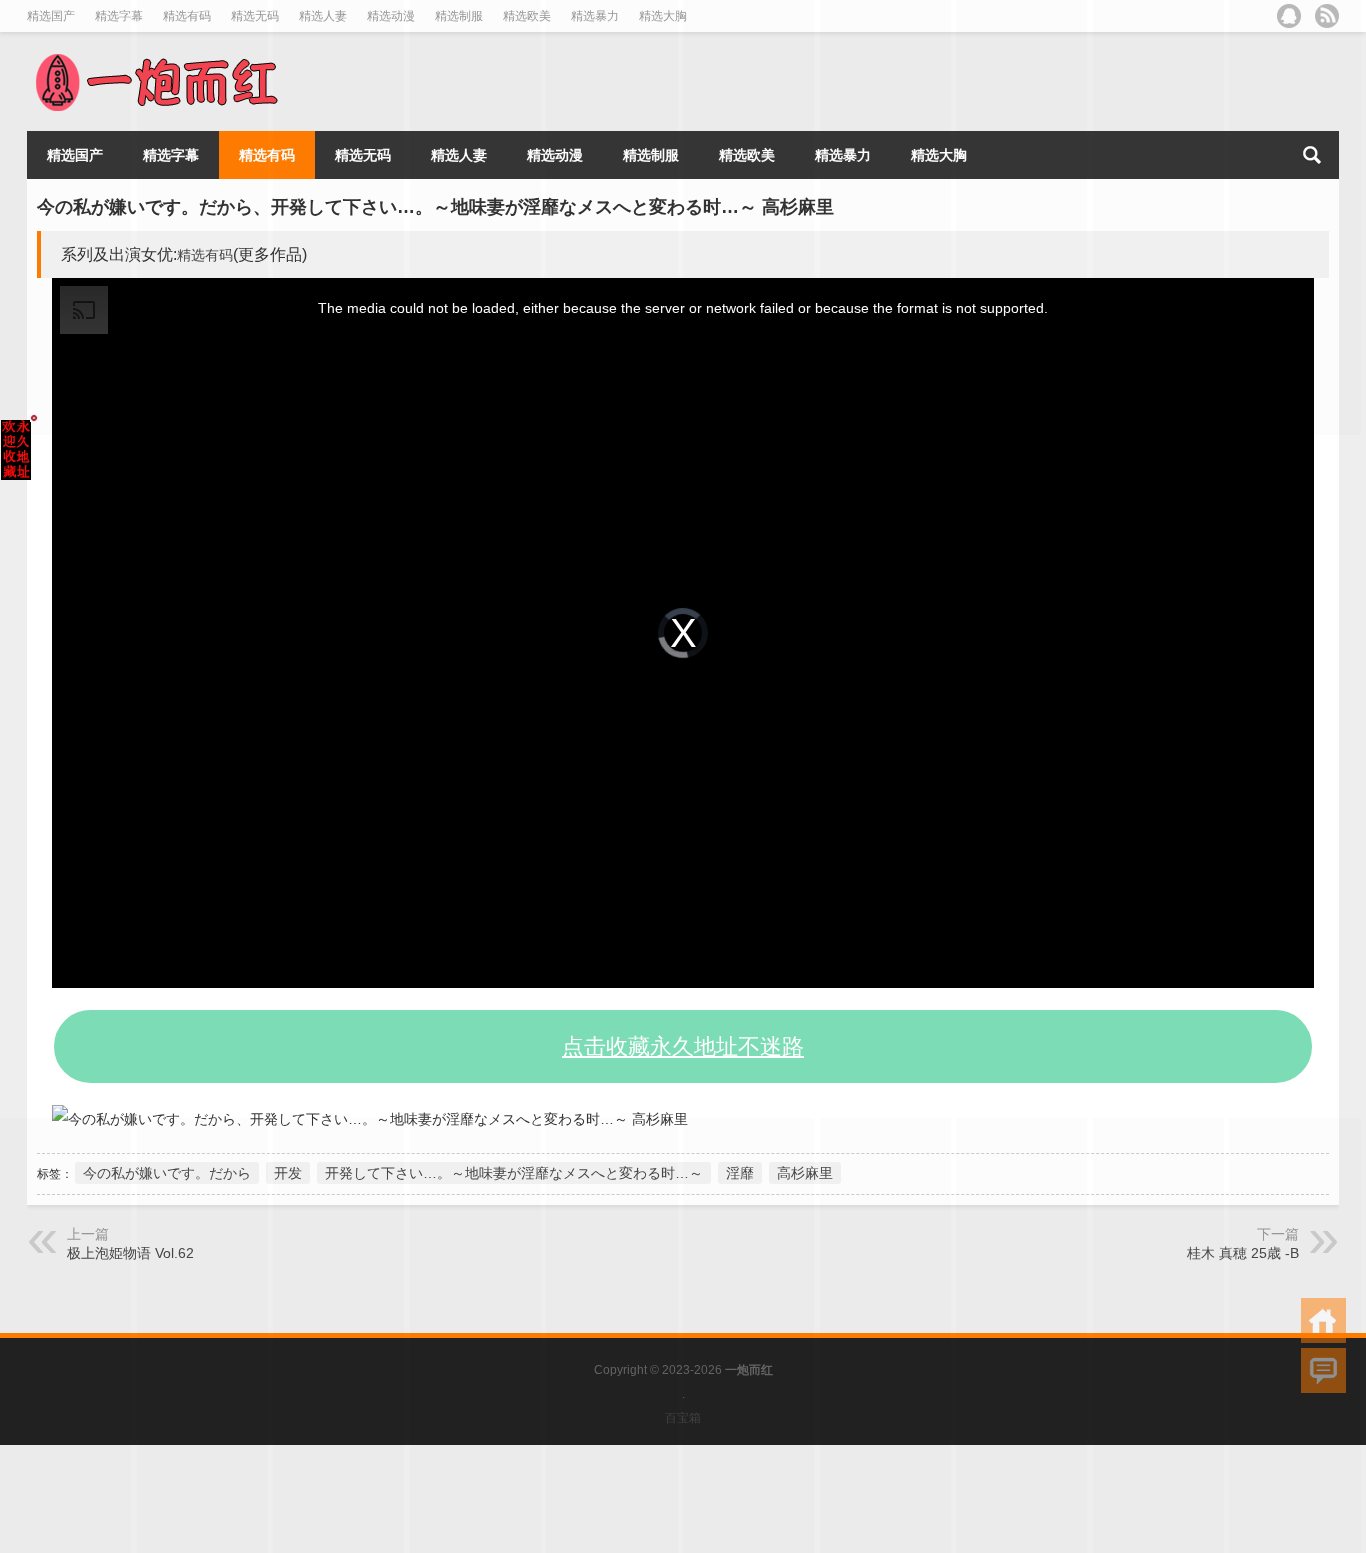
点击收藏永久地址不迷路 (683, 1046)
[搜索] (1312, 155)
